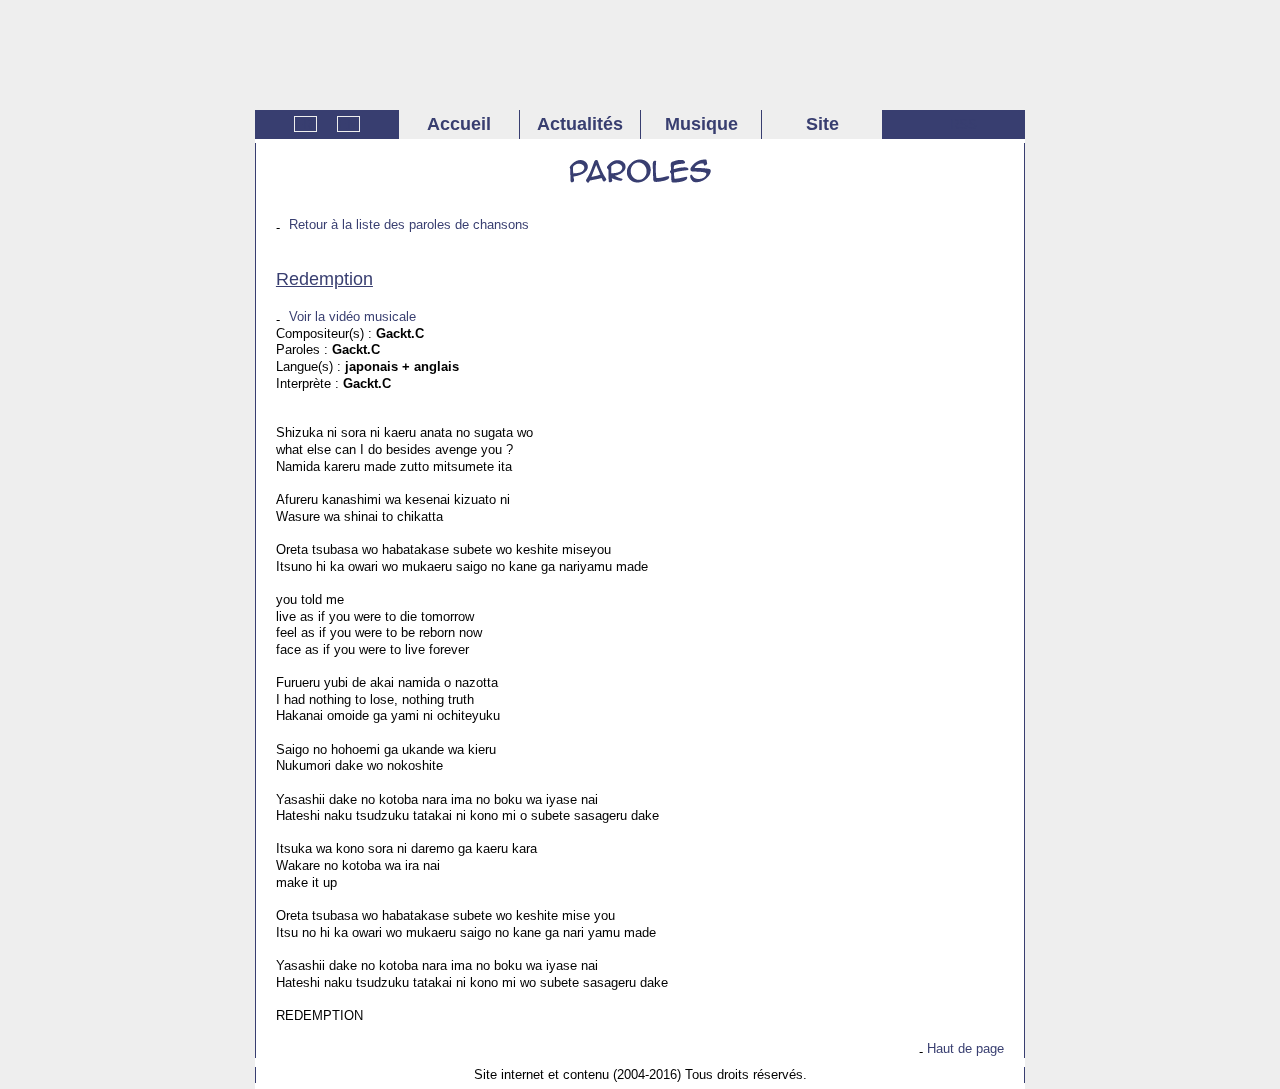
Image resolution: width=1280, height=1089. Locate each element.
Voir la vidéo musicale (352, 316)
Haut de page (965, 1048)
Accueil (459, 124)
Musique (701, 124)
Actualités (580, 124)
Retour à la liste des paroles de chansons (409, 224)
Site (822, 124)
